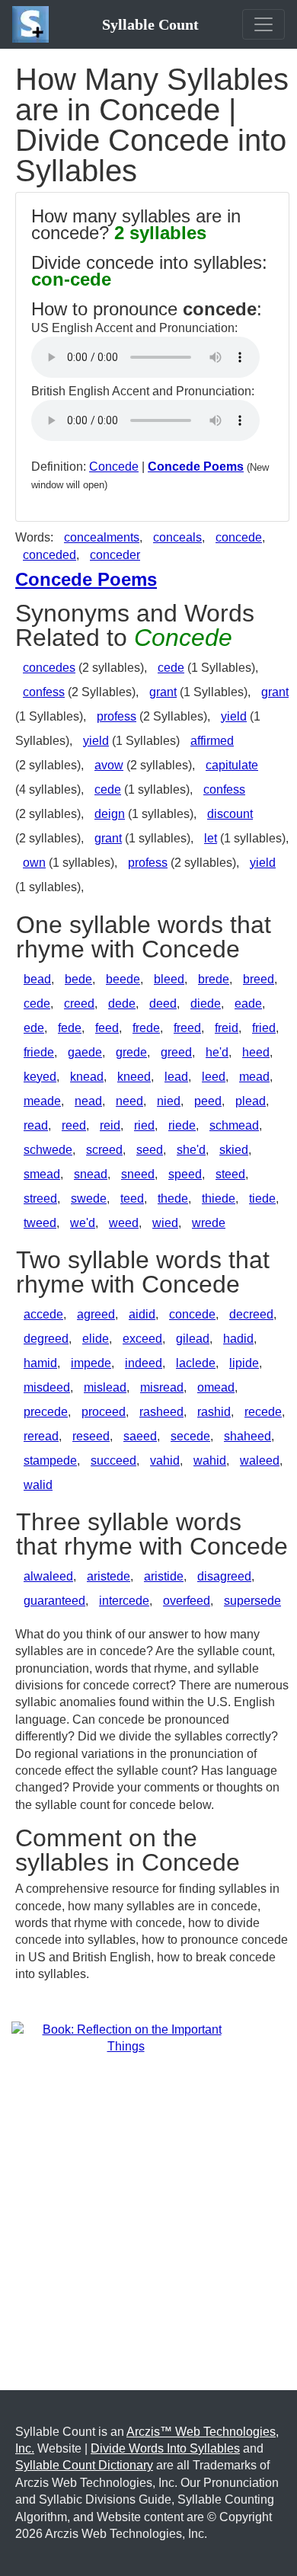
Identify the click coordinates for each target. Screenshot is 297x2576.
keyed (40, 1077)
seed (150, 1150)
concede (239, 537)
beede (123, 979)
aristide (164, 1576)
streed (40, 1199)
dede (122, 1004)
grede (131, 1052)
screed (104, 1150)
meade (42, 1101)
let (211, 838)
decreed (251, 1314)
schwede (48, 1150)
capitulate (232, 765)
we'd (83, 1223)
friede (39, 1052)
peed (208, 1101)
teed (132, 1199)
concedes (49, 668)
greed (176, 1052)
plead (251, 1101)
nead (88, 1101)
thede (173, 1199)
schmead (234, 1125)
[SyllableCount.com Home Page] (34, 24)
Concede (114, 467)
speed (185, 1174)
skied (234, 1150)
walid (38, 1485)
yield (234, 716)
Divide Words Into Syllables (165, 2448)
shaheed (247, 1436)
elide (96, 1339)
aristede (109, 1576)
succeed (113, 1461)
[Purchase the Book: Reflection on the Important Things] (126, 2037)
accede (43, 1314)
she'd (191, 1150)
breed (259, 979)
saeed (140, 1436)
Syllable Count (150, 24)
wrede (209, 1223)
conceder (115, 555)
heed (256, 1052)
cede (171, 668)
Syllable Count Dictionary (84, 2465)
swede (89, 1199)
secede (190, 1436)
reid (110, 1125)
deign (110, 814)
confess (44, 692)
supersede (252, 1601)
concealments (102, 537)
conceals (177, 537)
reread (41, 1436)
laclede (196, 1363)
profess (117, 716)
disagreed (224, 1576)
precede (46, 1412)
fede (70, 1028)
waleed (260, 1461)
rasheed (161, 1412)
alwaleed (48, 1576)
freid (227, 1028)
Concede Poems (196, 467)
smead (42, 1174)
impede (91, 1363)
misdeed (47, 1387)
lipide (244, 1363)
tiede (262, 1199)
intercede (124, 1601)
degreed (46, 1339)
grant (163, 692)
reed (74, 1125)
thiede (219, 1199)
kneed (134, 1077)
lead (176, 1077)
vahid (165, 1461)
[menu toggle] (263, 24)
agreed (96, 1314)
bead (37, 979)
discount (230, 814)
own (34, 863)
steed (230, 1174)
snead (91, 1174)
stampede (50, 1461)
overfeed (187, 1601)
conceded (49, 555)
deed (163, 1004)
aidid (142, 1314)
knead (87, 1077)
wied (165, 1223)
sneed (138, 1174)
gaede (85, 1052)
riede (182, 1125)
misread (162, 1387)
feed (107, 1028)
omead (216, 1387)
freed (187, 1028)
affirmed (212, 741)
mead (254, 1077)
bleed (169, 979)
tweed (40, 1223)
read (36, 1125)
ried (144, 1125)
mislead (105, 1387)
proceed (104, 1412)
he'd (217, 1052)
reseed (91, 1436)
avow (109, 765)
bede (78, 979)
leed (214, 1077)
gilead (193, 1339)
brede (214, 979)
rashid (214, 1412)
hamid (40, 1363)
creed (79, 1004)
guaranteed (54, 1601)
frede (146, 1028)
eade (248, 1004)
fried (264, 1028)
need (129, 1101)
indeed (144, 1363)
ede (34, 1028)
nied (169, 1101)
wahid (210, 1461)
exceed (142, 1339)
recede (263, 1412)
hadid (238, 1339)
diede (206, 1004)
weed (124, 1223)
